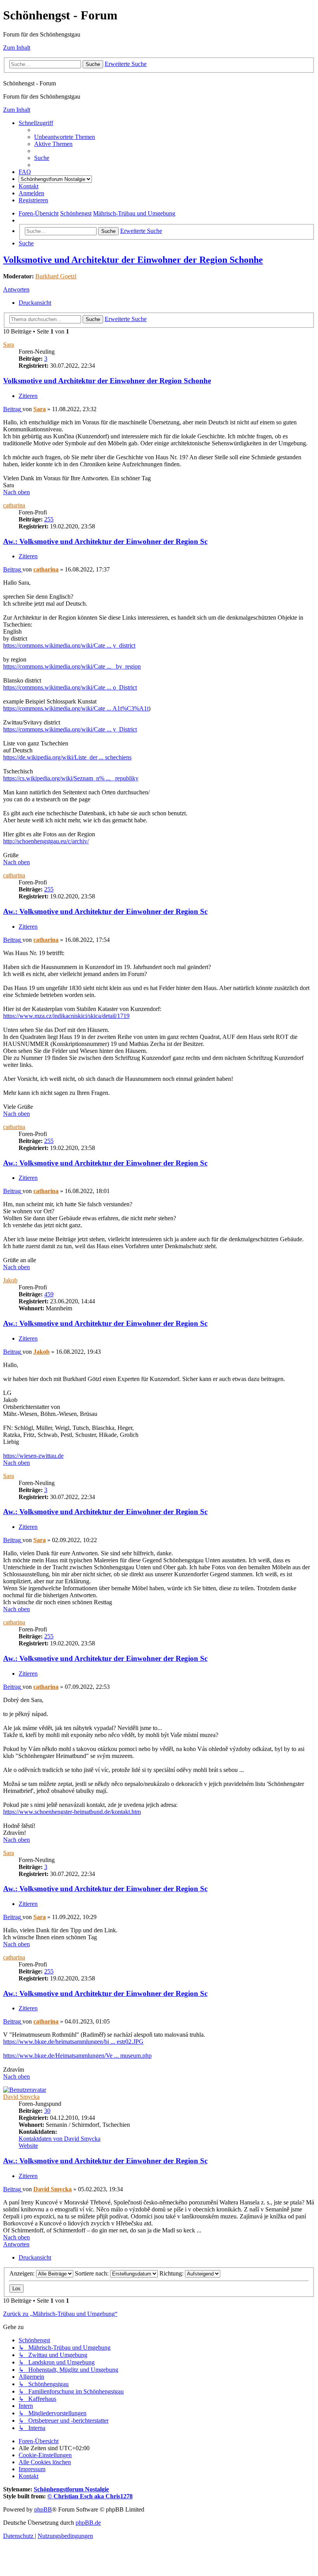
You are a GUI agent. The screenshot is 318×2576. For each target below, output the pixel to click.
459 (49, 1294)
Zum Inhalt (17, 48)
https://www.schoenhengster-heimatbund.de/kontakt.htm (72, 1812)
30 (47, 2111)
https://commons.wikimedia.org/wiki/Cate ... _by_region (72, 666)
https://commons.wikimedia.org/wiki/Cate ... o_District (70, 687)
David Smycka (21, 2097)
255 (49, 519)
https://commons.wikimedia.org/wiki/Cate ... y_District (70, 729)
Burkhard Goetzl (56, 276)
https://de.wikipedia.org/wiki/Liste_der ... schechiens (67, 757)
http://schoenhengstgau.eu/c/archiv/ (46, 841)
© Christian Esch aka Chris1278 (90, 2496)
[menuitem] (65, 137)
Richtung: (172, 2273)
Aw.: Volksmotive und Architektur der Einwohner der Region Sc (105, 541)
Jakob (10, 1280)
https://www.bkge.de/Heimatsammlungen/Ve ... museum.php (77, 2056)
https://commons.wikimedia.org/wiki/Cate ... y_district (69, 645)
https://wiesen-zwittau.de (33, 1456)
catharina (14, 505)
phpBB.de (88, 2523)
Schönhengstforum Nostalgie (71, 2489)
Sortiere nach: (92, 2273)
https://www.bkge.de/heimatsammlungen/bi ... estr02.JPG (73, 2042)
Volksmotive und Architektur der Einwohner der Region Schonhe (133, 260)
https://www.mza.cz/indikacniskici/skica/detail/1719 (66, 1016)
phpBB (43, 2509)
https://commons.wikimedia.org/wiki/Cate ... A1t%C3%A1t (76, 708)
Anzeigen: (23, 2273)
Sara (9, 345)
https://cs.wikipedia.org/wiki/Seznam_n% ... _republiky (71, 778)
